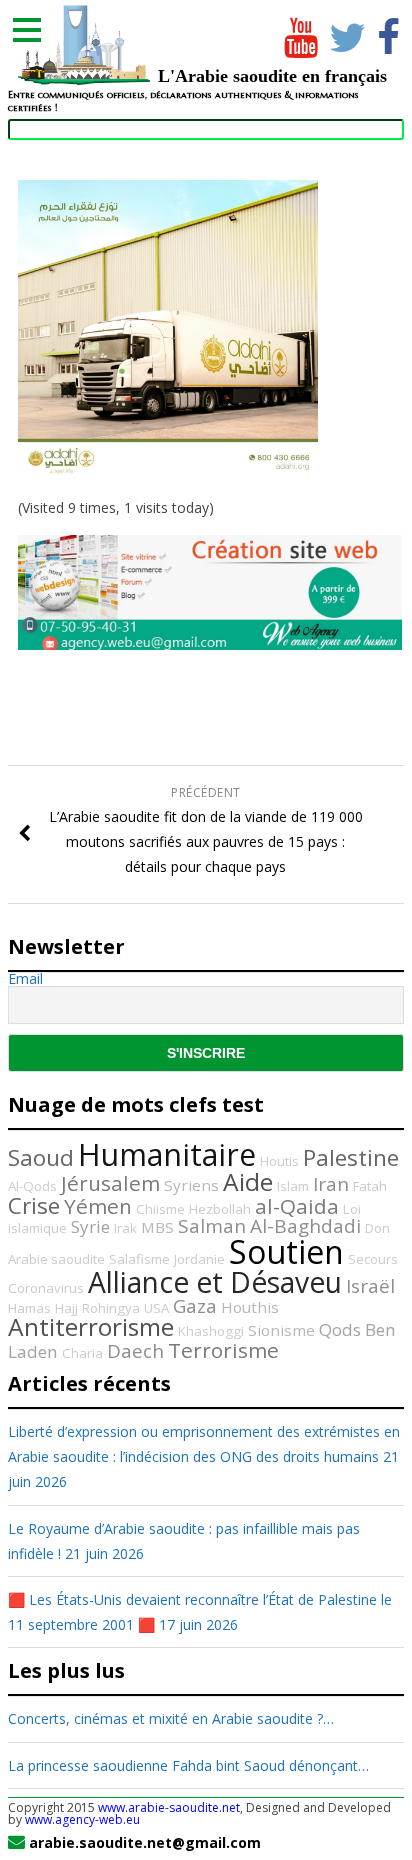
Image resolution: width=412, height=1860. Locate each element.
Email (25, 979)
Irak (125, 1228)
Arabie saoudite (56, 1259)
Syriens (191, 1185)
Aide (248, 1181)
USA (156, 1308)
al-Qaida (297, 1206)
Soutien (286, 1251)
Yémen (98, 1206)
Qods (340, 1329)
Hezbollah (220, 1209)
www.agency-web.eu (82, 1819)
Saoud (41, 1157)
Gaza (195, 1306)
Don (377, 1228)
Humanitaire (167, 1154)
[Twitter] (344, 33)
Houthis (250, 1307)
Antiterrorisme (91, 1326)
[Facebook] (389, 33)
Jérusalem (110, 1183)
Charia (82, 1353)
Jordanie (199, 1259)
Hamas (29, 1308)
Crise (34, 1205)
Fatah (370, 1186)
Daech (135, 1351)
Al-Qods (32, 1186)
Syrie (90, 1226)
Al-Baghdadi (305, 1226)
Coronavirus (46, 1288)
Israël (370, 1286)
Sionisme (281, 1330)
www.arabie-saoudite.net (169, 1807)
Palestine (351, 1157)
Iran (331, 1184)
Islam (293, 1186)
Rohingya (111, 1308)
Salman (212, 1226)
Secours (373, 1259)
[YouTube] (299, 33)
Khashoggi (211, 1331)
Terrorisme (223, 1350)
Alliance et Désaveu (215, 1282)
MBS (157, 1227)
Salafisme (139, 1259)
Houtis (279, 1161)
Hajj (66, 1308)
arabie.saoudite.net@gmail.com (145, 1842)
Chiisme (160, 1209)
